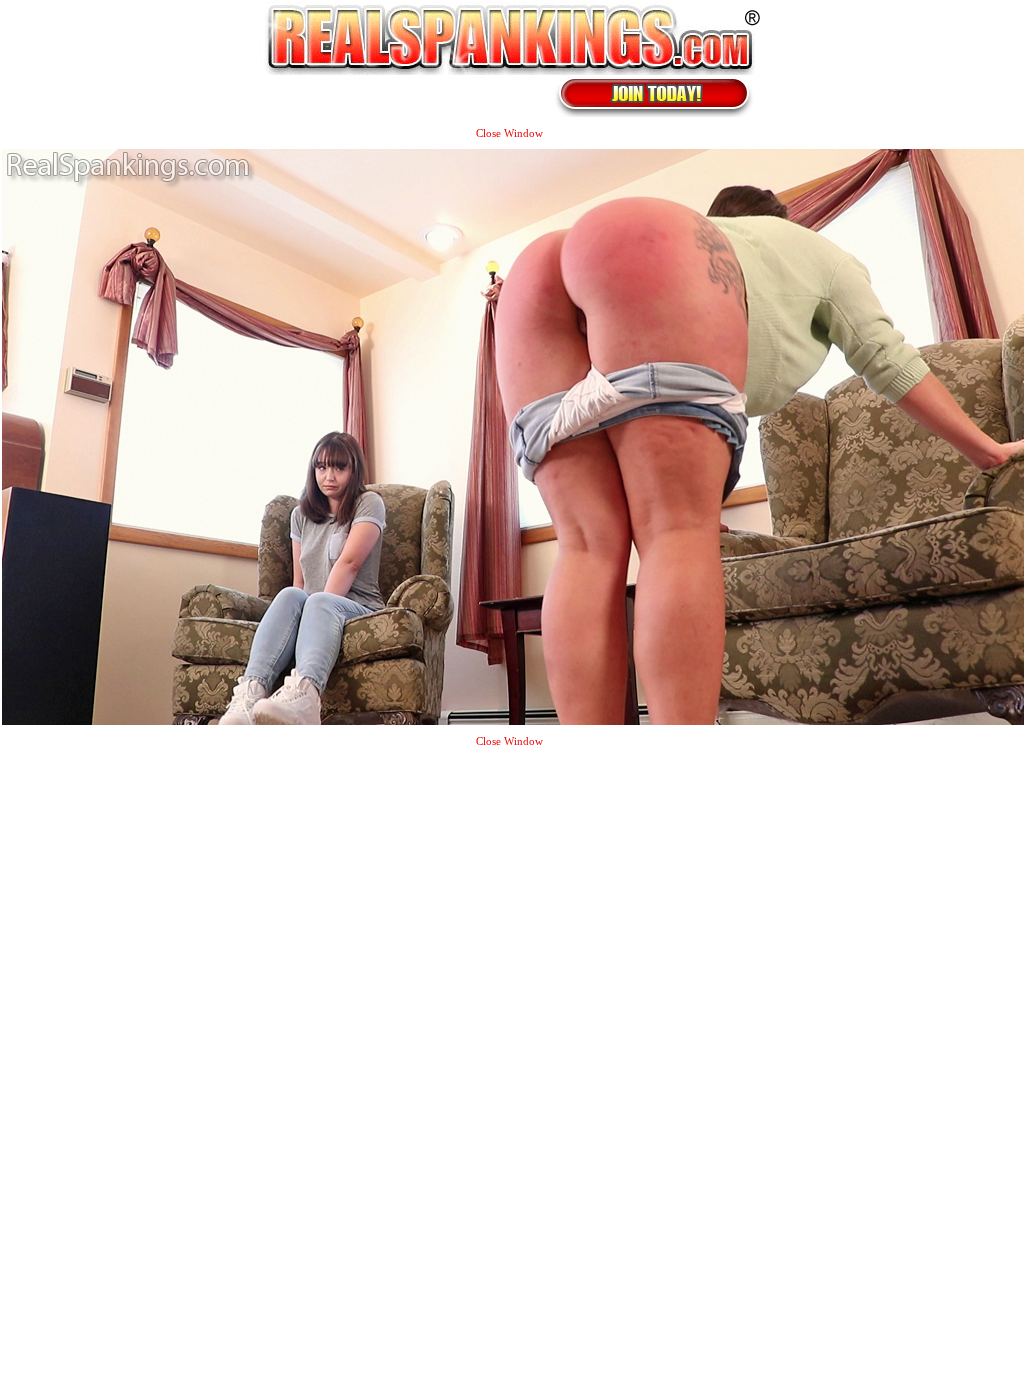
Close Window (509, 133)
